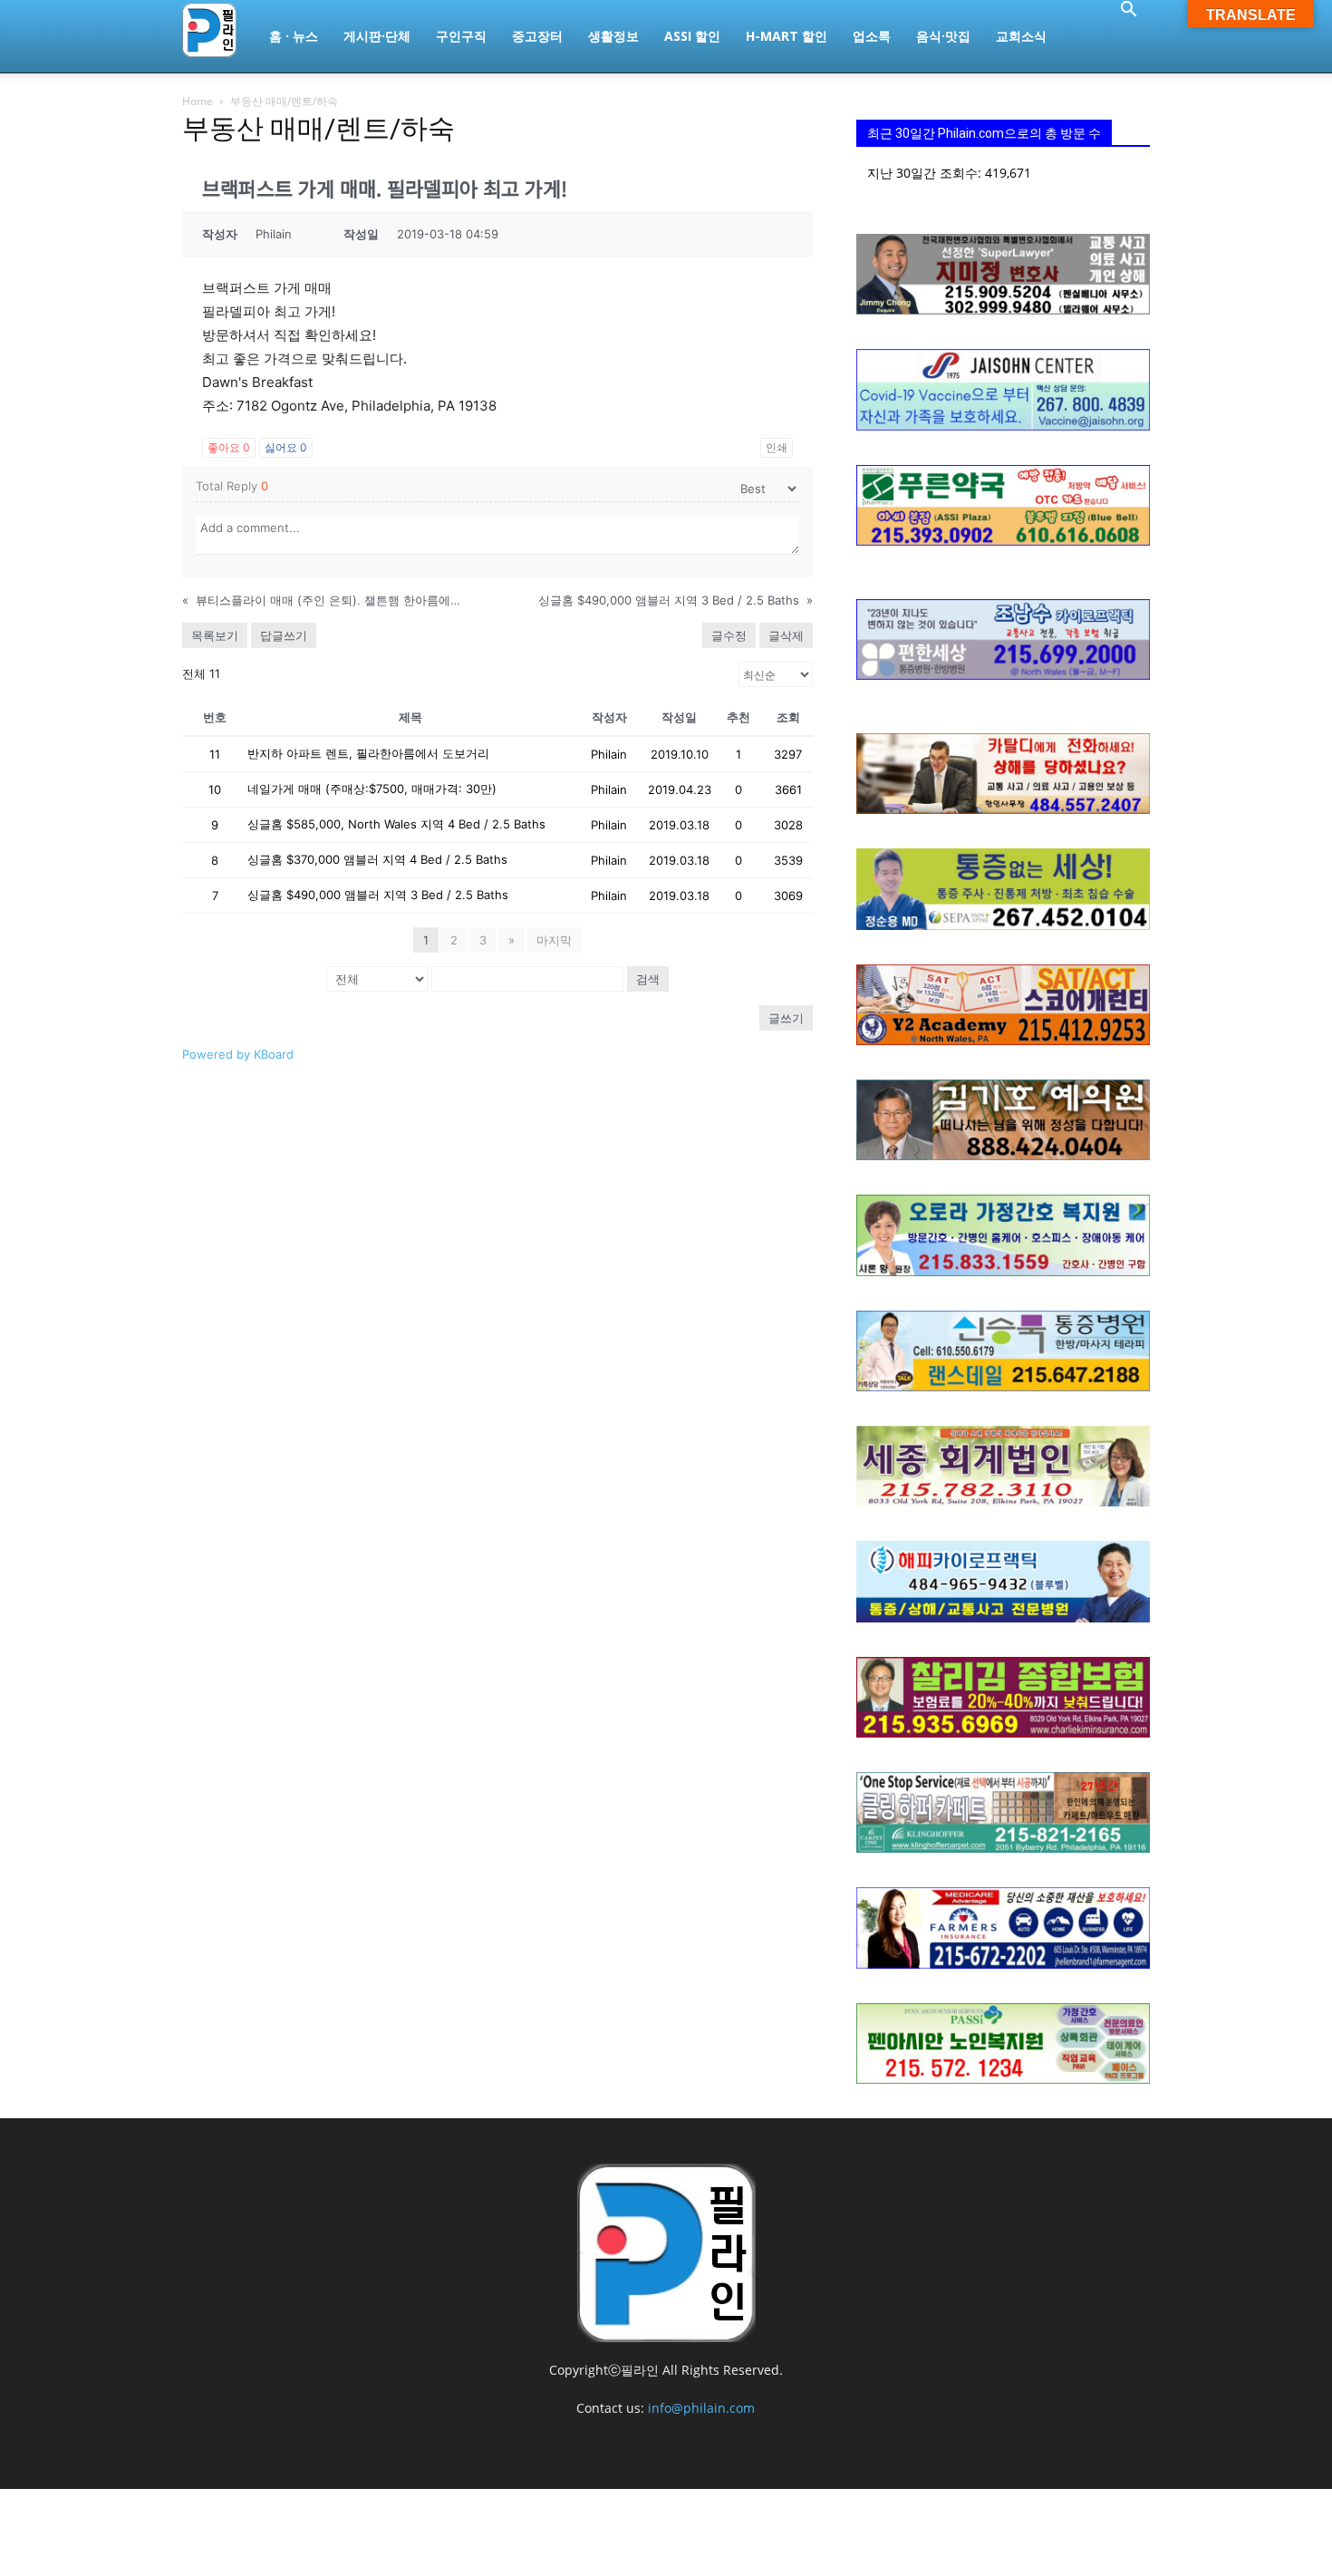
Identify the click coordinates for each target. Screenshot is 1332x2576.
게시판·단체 (377, 36)
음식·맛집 (943, 36)
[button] (1128, 11)
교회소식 (1021, 36)
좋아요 (229, 447)
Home (198, 101)
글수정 (729, 635)
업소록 (872, 36)
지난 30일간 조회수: (926, 173)
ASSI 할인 (692, 36)
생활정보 (613, 36)
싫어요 (286, 447)
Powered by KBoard (238, 1054)
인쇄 (777, 447)
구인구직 (461, 36)
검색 (648, 979)
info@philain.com (701, 2408)
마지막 (554, 940)
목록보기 (215, 635)
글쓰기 (786, 1018)
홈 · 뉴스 (294, 36)
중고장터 (537, 36)
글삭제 (786, 635)
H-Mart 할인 (787, 36)
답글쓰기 (284, 635)
